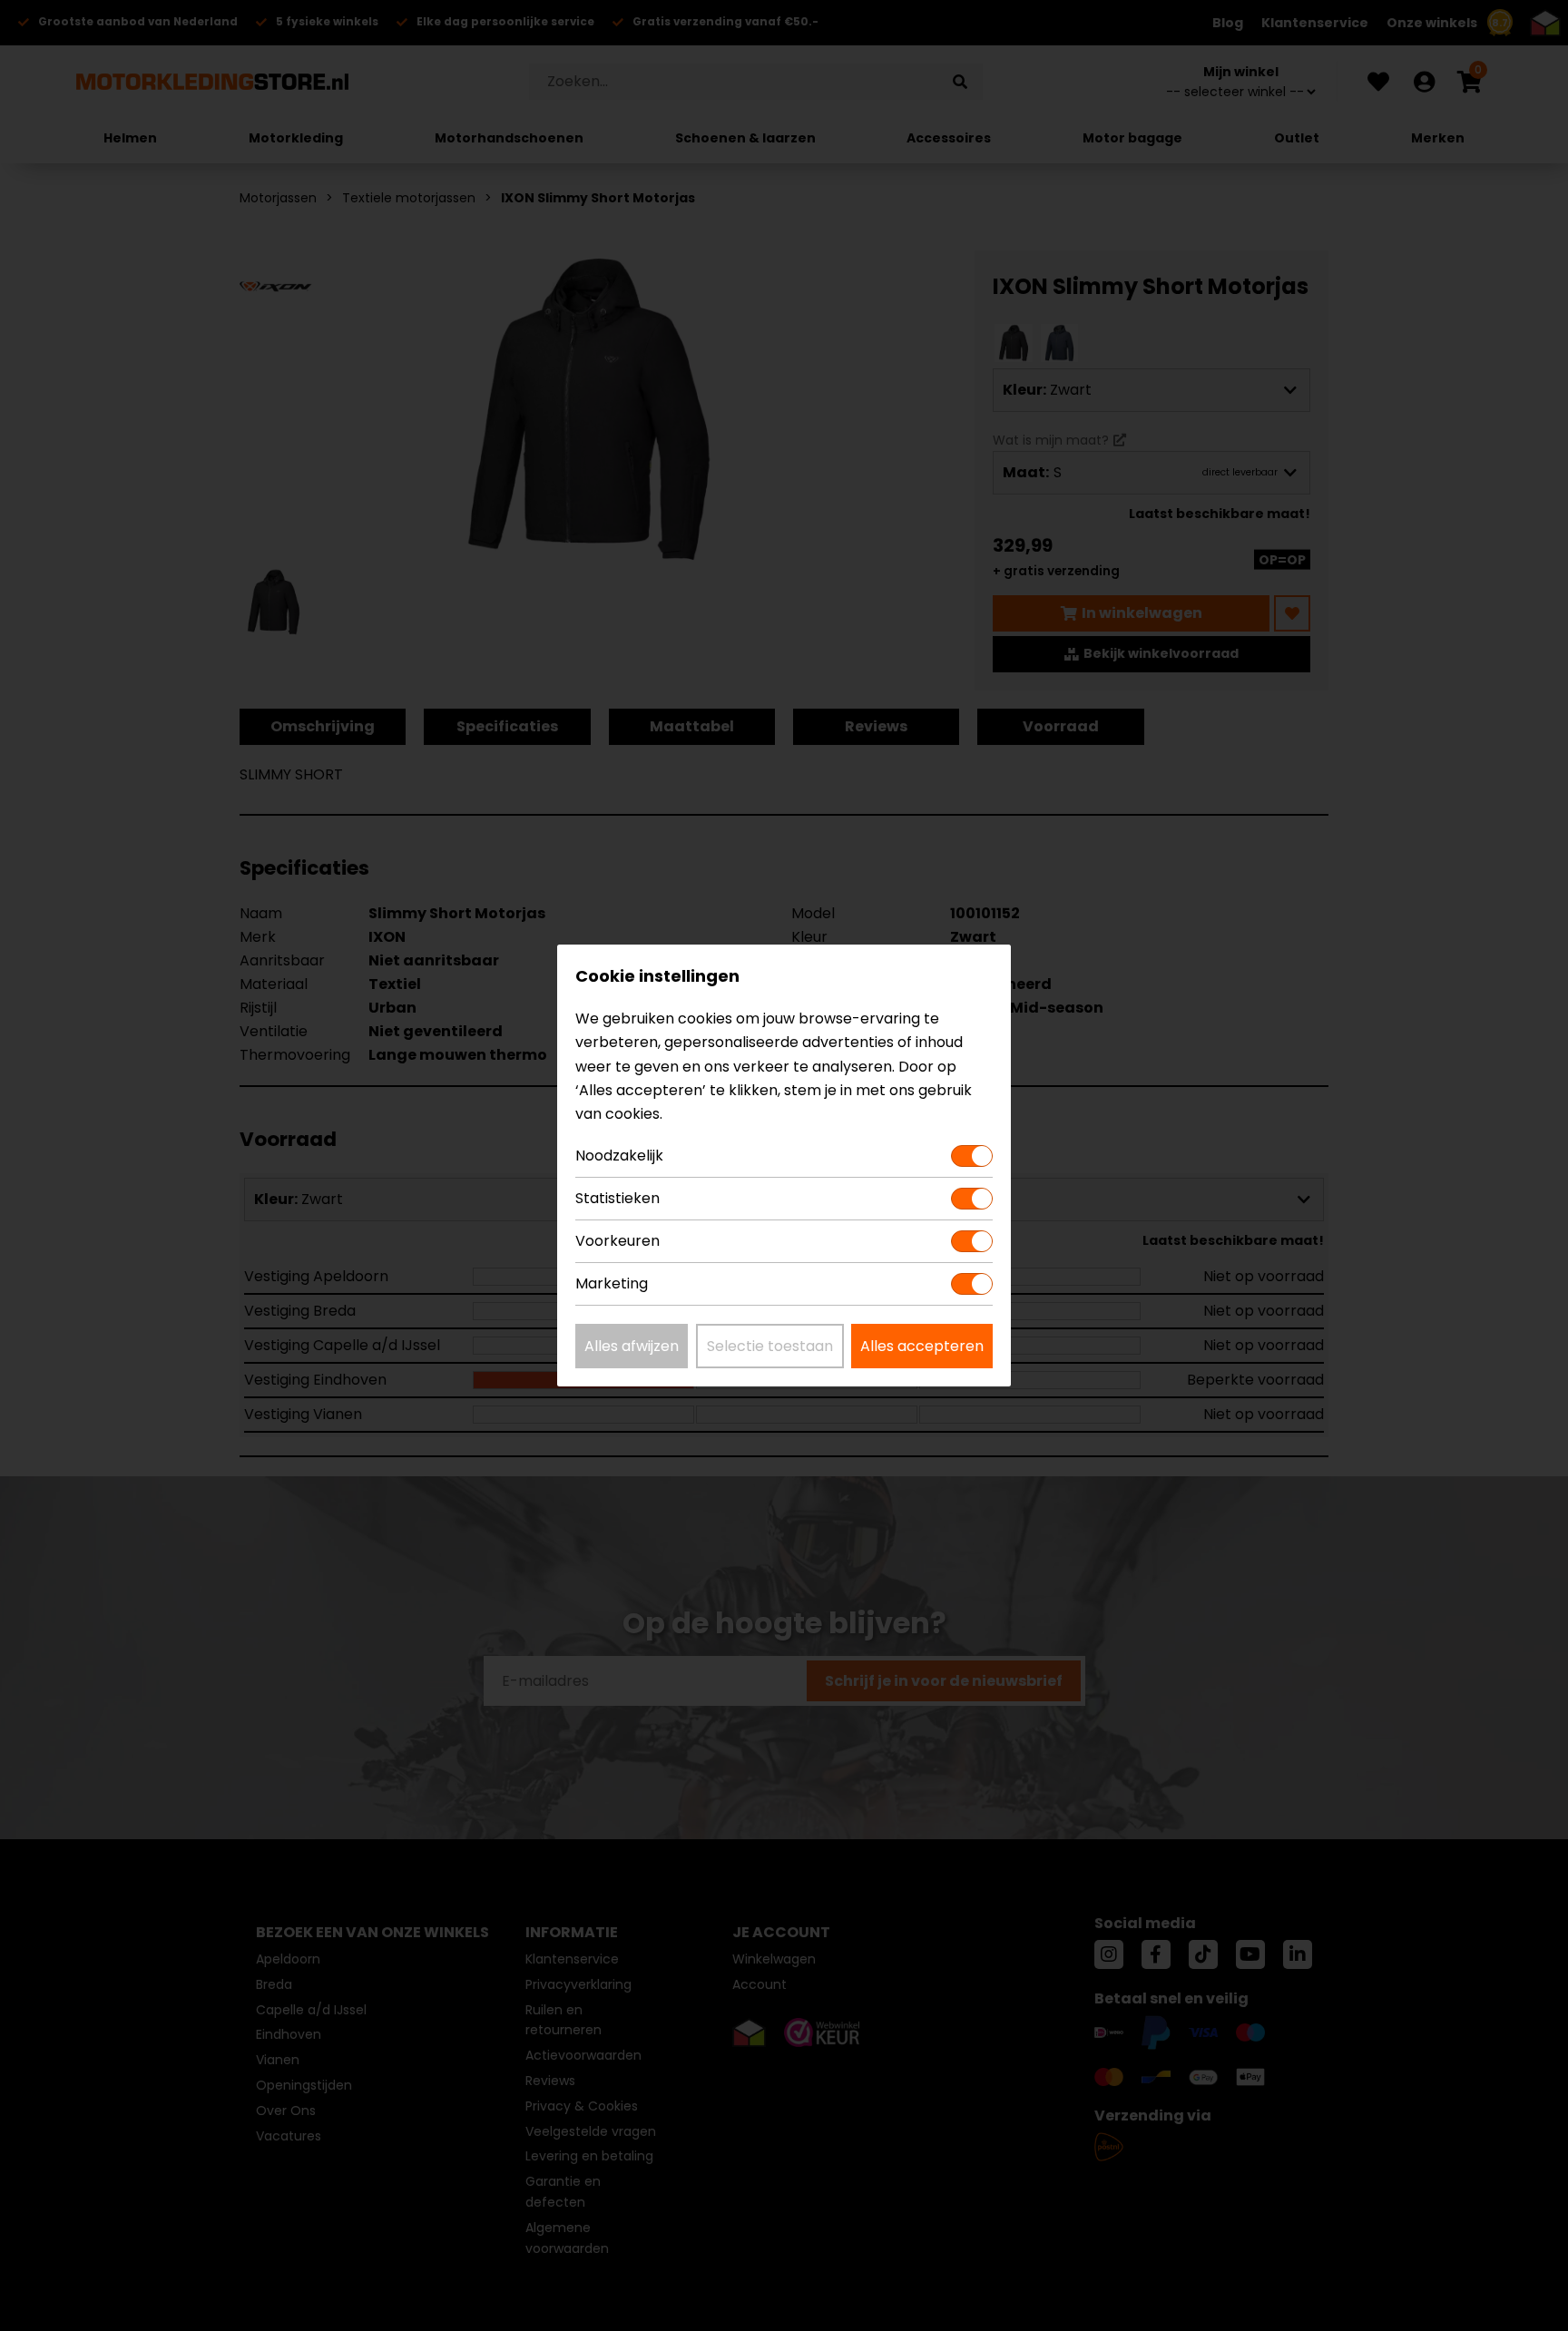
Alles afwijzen (632, 1346)
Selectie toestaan (770, 1346)
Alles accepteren (922, 1346)
